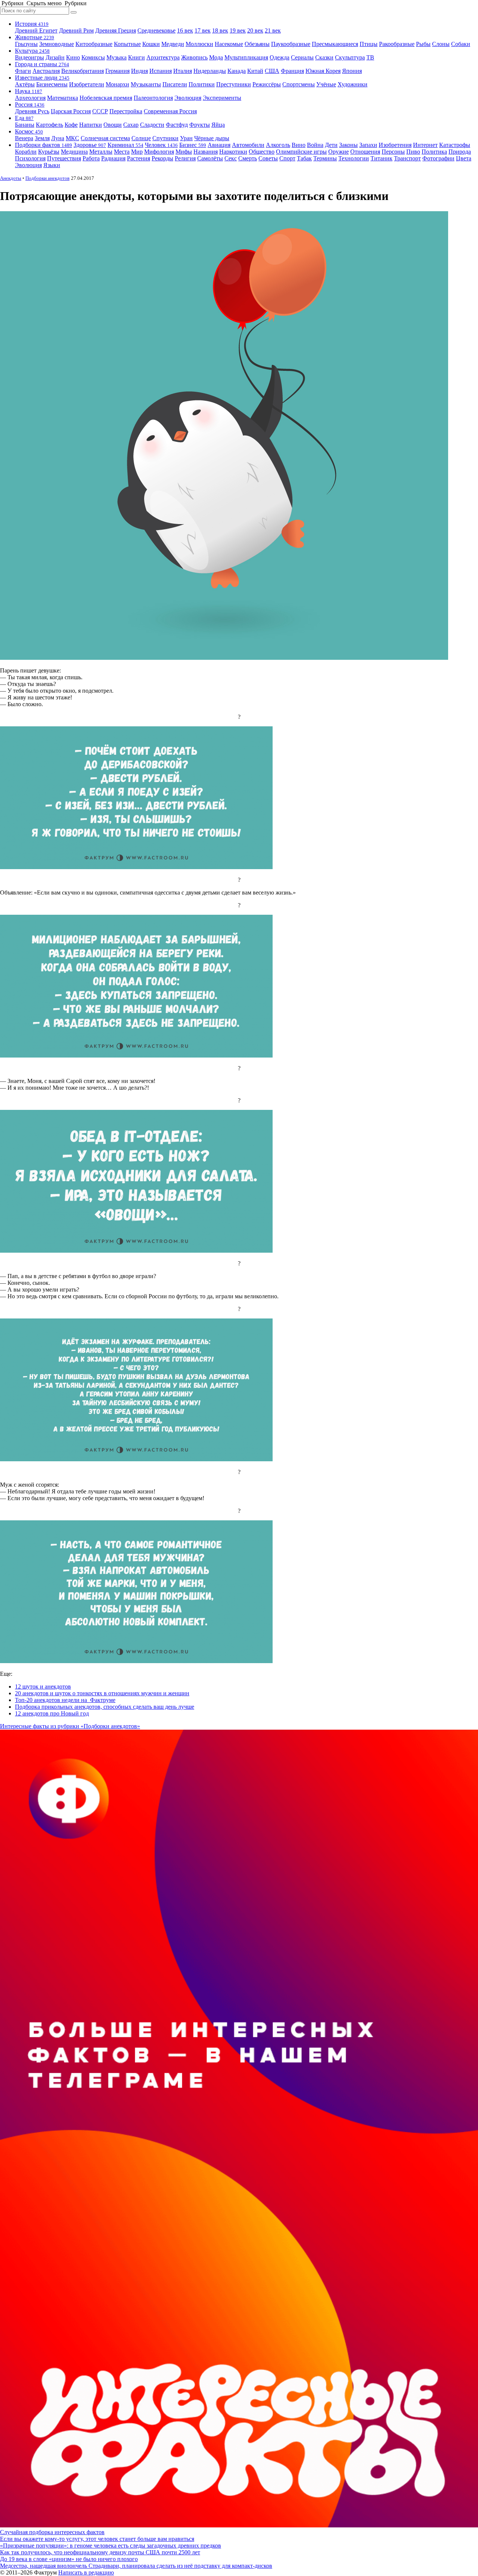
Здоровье (90, 145)
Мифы (184, 152)
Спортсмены (299, 84)
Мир (137, 152)
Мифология (159, 152)
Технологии (354, 158)
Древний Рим (76, 30)
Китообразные (94, 44)
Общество (262, 152)
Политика (434, 152)
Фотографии (438, 158)
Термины (325, 158)
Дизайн (55, 57)
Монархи (117, 84)
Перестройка (126, 111)
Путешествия (64, 158)
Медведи (173, 44)
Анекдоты (11, 178)
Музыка (117, 57)
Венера (24, 138)
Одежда (280, 57)
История (32, 24)
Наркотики (233, 152)
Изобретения (395, 145)
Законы (348, 145)
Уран (186, 138)
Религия (185, 158)
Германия (117, 71)
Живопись (194, 57)
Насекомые (229, 44)
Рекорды (162, 158)
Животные (35, 37)
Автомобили (248, 145)
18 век (220, 30)
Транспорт (407, 158)
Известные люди (42, 78)
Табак (304, 158)
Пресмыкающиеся (335, 44)
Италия (183, 71)
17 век (203, 30)
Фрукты (200, 125)
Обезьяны (257, 44)
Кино (73, 57)
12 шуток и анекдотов (43, 1686)
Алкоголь (278, 145)
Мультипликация (246, 57)
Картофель (49, 125)
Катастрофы (455, 145)
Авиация (219, 145)
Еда (24, 118)
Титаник (381, 158)
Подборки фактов (44, 145)
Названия (206, 152)
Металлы (101, 152)
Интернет (425, 145)
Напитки (91, 125)
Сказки (324, 57)
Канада (237, 71)
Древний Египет (36, 30)
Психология (30, 158)
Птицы (369, 44)
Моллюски (199, 44)
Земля (42, 138)
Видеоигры (30, 57)
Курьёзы (49, 152)
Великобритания (83, 71)
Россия (30, 104)
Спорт (287, 158)
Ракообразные (397, 44)
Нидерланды (210, 71)
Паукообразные (291, 44)
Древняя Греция (116, 30)
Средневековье (156, 30)
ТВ (370, 57)
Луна (58, 138)
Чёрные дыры (212, 138)
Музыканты (146, 84)
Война (315, 145)
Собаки (461, 44)
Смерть (248, 158)
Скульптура (350, 57)
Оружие (339, 152)
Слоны (441, 44)
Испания (161, 71)
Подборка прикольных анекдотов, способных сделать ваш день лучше (105, 1707)
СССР (100, 111)
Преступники (234, 84)
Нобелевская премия (106, 98)
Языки (52, 165)
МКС (72, 138)
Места (122, 152)
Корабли (26, 152)
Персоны (393, 152)
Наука (29, 91)
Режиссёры (267, 84)
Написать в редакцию (86, 2572)
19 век (238, 30)
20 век (255, 30)
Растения (139, 158)
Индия (139, 71)
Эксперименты (222, 98)
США (272, 71)
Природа (460, 152)
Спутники (165, 138)
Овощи (113, 125)
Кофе (71, 125)
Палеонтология (153, 98)
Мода (216, 57)
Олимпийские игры (301, 152)
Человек (161, 145)
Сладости (152, 125)
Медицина (74, 152)
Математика (63, 98)
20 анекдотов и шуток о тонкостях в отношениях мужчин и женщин (102, 1693)
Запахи (368, 145)
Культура (32, 51)
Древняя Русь (32, 111)
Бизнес (193, 145)
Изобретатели (87, 84)
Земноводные (57, 44)
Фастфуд (177, 125)
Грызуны (26, 44)
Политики (202, 84)
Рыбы (423, 44)
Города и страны (42, 64)
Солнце (141, 138)
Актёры (25, 84)
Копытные (127, 44)
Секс (231, 158)
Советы (268, 158)
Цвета (464, 158)
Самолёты (210, 158)
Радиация (113, 158)
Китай (255, 71)
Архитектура (163, 57)
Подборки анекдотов (47, 178)
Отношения (365, 152)
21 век (273, 30)
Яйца (218, 125)
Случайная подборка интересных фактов (52, 2532)
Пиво (413, 152)
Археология (30, 98)
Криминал (125, 145)
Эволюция (188, 98)
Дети (331, 145)
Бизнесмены (52, 84)
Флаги (23, 71)
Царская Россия (71, 111)
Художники (353, 84)
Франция (292, 71)
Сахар (131, 125)
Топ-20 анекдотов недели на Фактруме (65, 1700)
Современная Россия (170, 111)
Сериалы (302, 57)
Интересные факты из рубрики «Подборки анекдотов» (70, 1726)
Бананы (25, 125)
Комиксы (93, 57)
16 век (185, 30)
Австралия (46, 71)
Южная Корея (323, 71)
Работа (91, 158)
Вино (299, 145)
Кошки (151, 44)
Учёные (326, 84)
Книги (136, 57)
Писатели (175, 84)
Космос (29, 131)
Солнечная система (105, 138)
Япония (352, 71)
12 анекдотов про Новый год (52, 1713)
